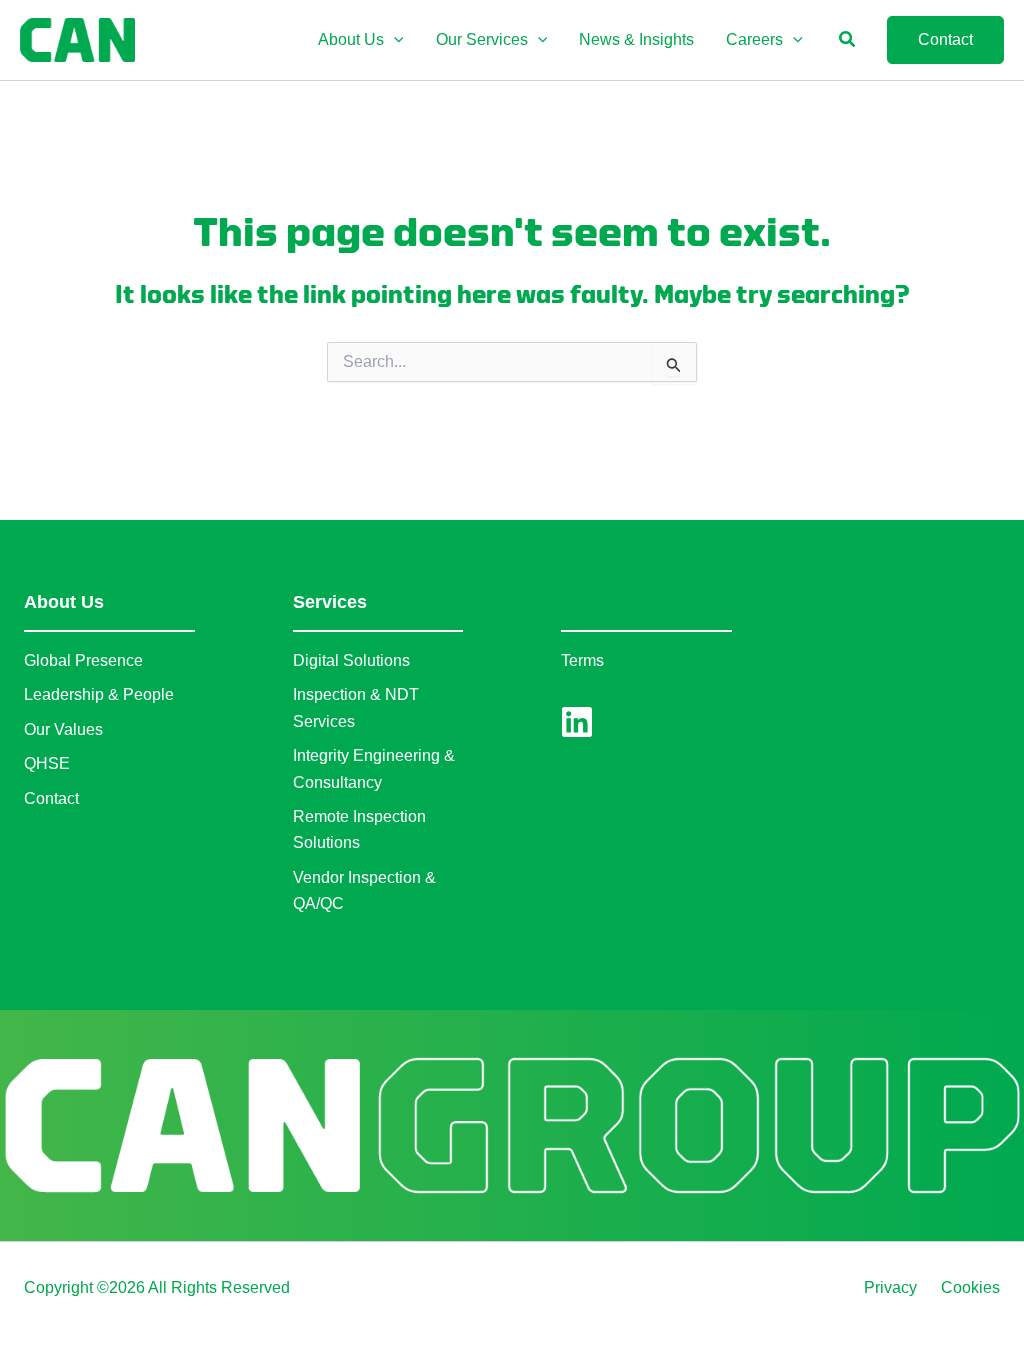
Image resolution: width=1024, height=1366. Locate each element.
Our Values (63, 729)
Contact (51, 798)
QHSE (47, 763)
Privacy (890, 1287)
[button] (394, 40)
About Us (64, 602)
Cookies (970, 1287)
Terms (582, 660)
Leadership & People (99, 694)
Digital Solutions (351, 660)
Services (330, 602)
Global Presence (83, 660)
